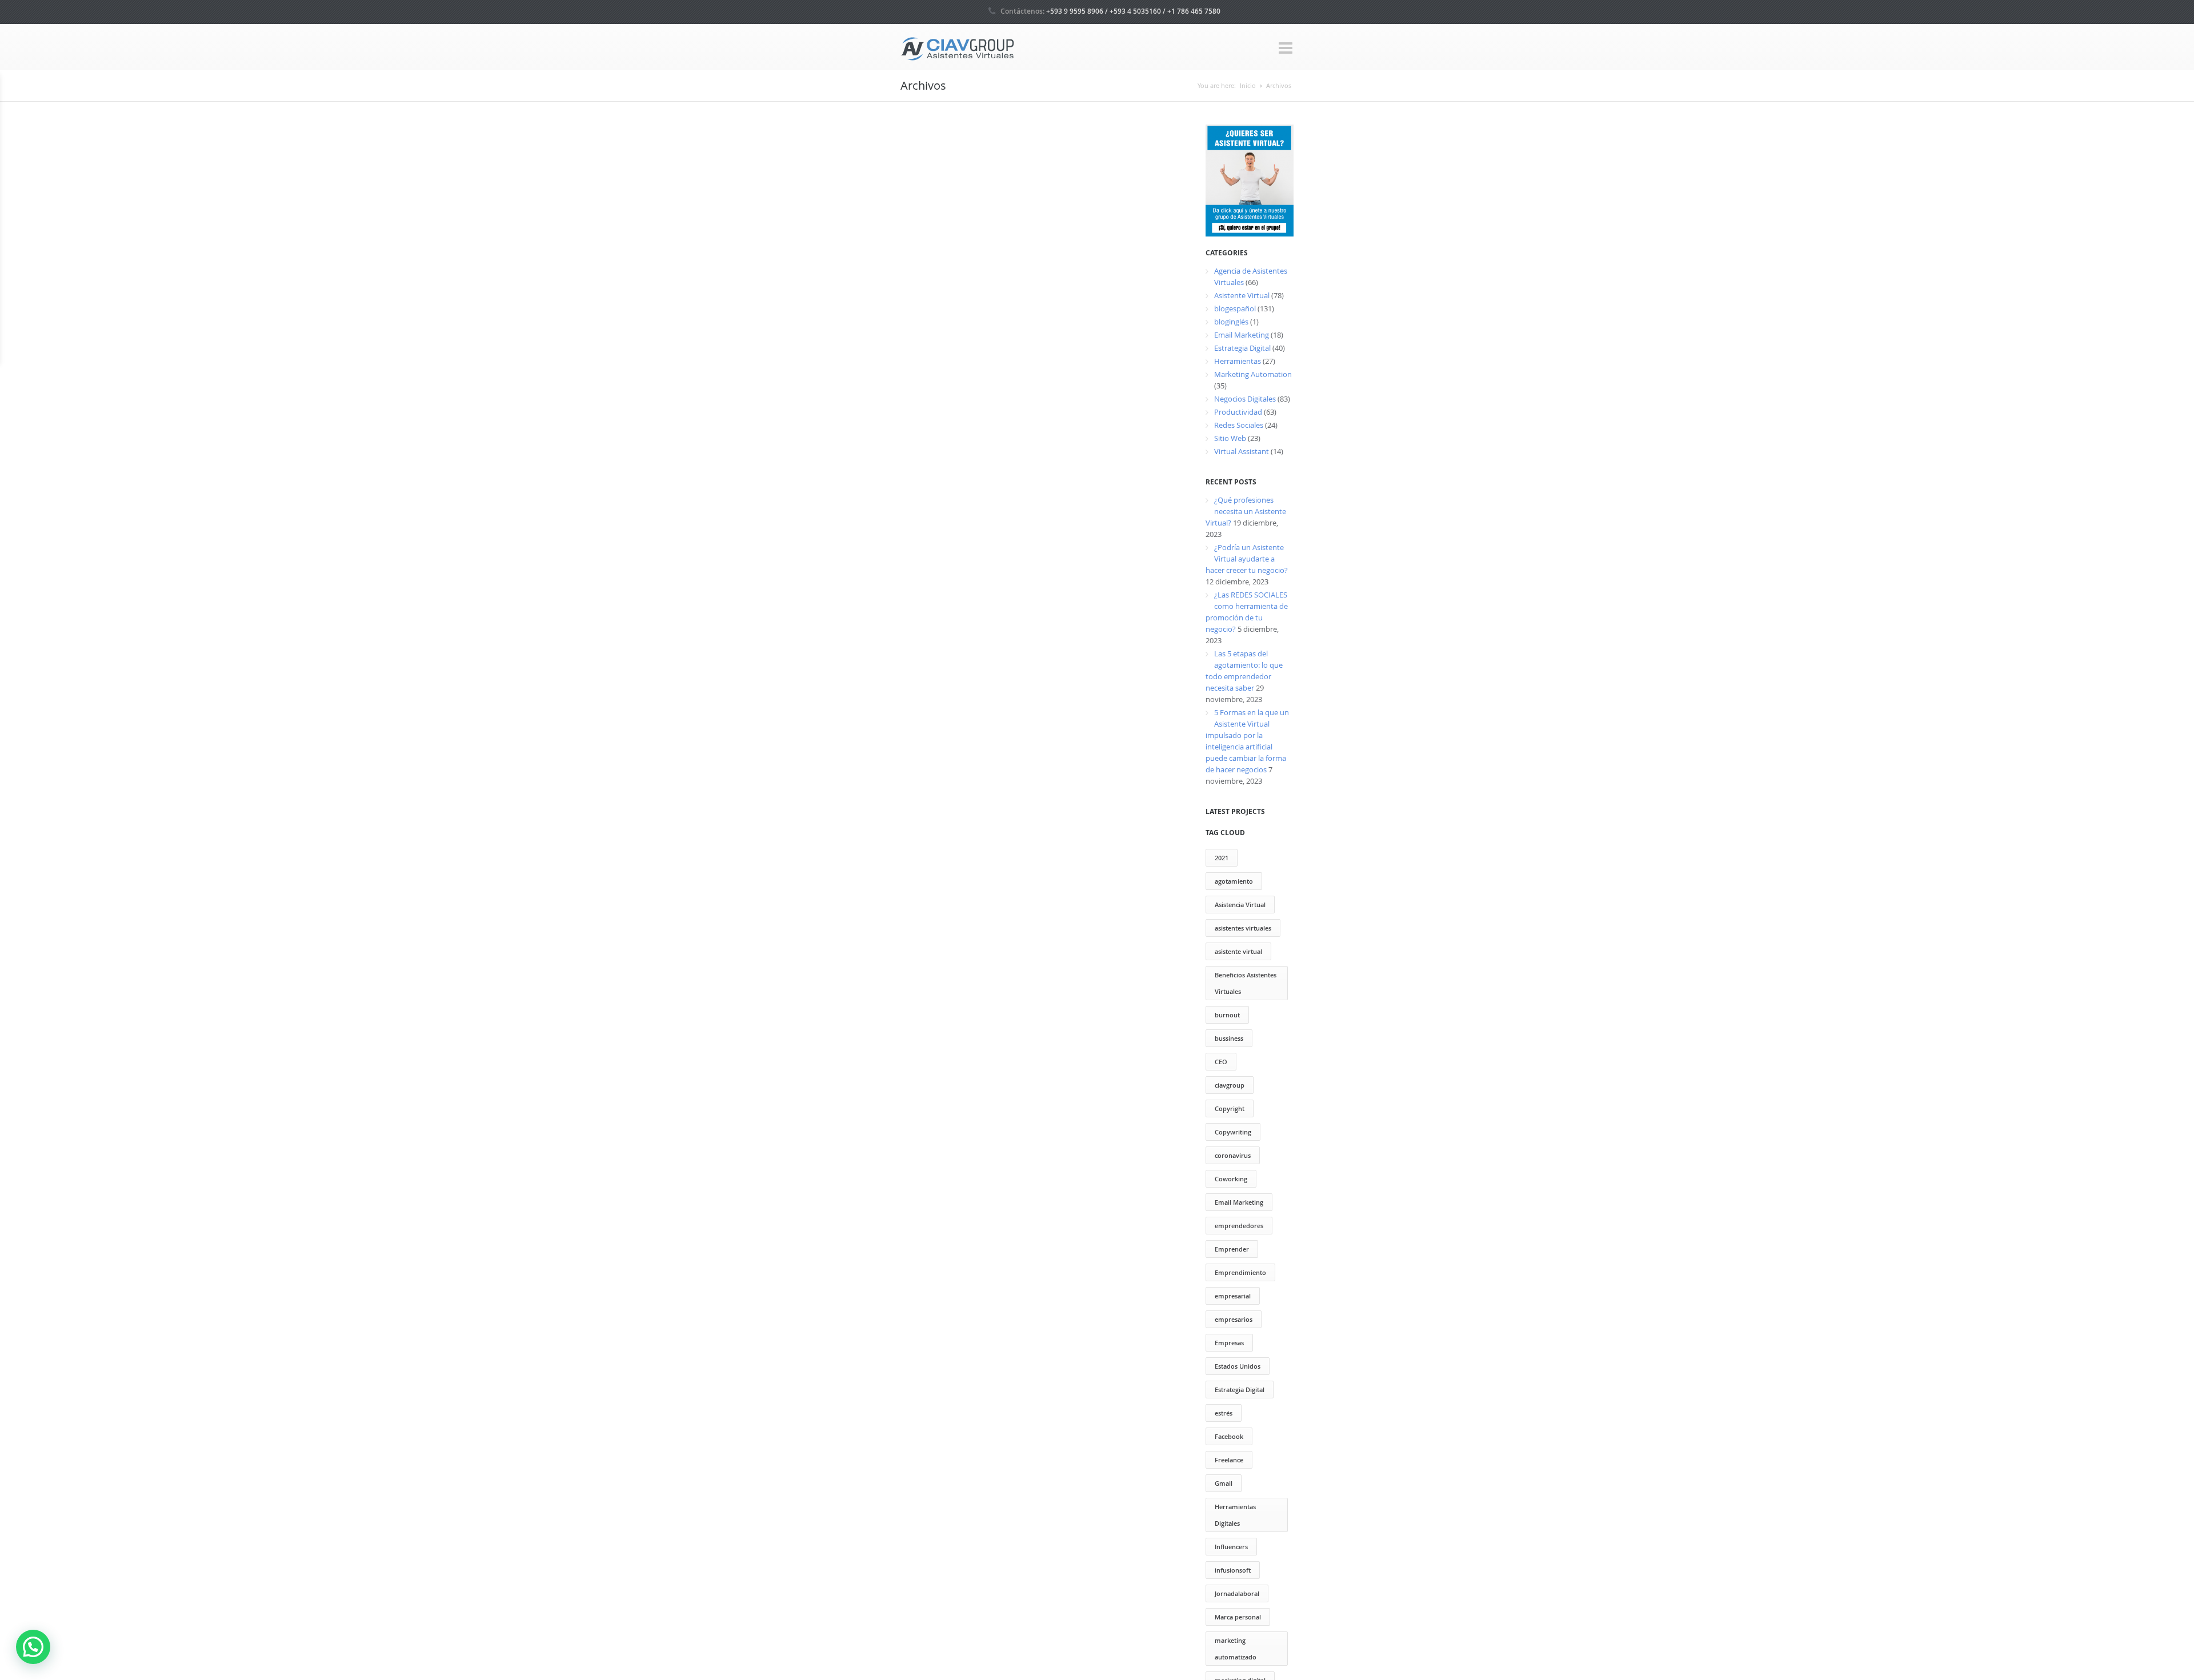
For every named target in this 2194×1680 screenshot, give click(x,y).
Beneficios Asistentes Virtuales (1246, 983)
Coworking (1231, 1179)
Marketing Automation (1253, 374)
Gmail (1224, 1483)
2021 (1222, 858)
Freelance (1229, 1460)
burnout (1227, 1015)
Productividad (1238, 412)
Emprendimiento (1240, 1272)
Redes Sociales (1239, 425)
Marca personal (1238, 1617)
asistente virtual (1238, 951)
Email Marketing (1242, 335)
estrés (1224, 1413)
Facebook (1229, 1436)
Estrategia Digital (1242, 348)
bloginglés (1231, 322)
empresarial (1233, 1296)
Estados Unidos (1238, 1366)
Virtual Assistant (1242, 451)
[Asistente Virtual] (958, 48)
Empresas (1229, 1343)
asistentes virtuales (1243, 928)
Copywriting (1233, 1132)
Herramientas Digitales (1235, 1515)
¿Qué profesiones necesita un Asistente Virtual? (1246, 511)
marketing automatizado (1236, 1649)
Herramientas (1238, 361)
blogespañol (1235, 308)
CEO (1221, 1062)
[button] (33, 1647)
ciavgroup (1230, 1085)
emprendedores (1239, 1226)
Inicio (1248, 85)
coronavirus (1233, 1155)
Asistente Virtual (1242, 295)
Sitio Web (1230, 438)
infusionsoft (1233, 1570)
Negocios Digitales (1245, 399)
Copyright (1230, 1108)
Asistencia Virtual (1240, 905)
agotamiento (1234, 881)
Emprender (1232, 1249)
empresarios (1234, 1319)
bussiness (1229, 1038)
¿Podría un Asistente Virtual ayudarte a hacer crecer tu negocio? (1247, 559)
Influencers (1231, 1547)
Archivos (1279, 85)
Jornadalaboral (1237, 1593)
